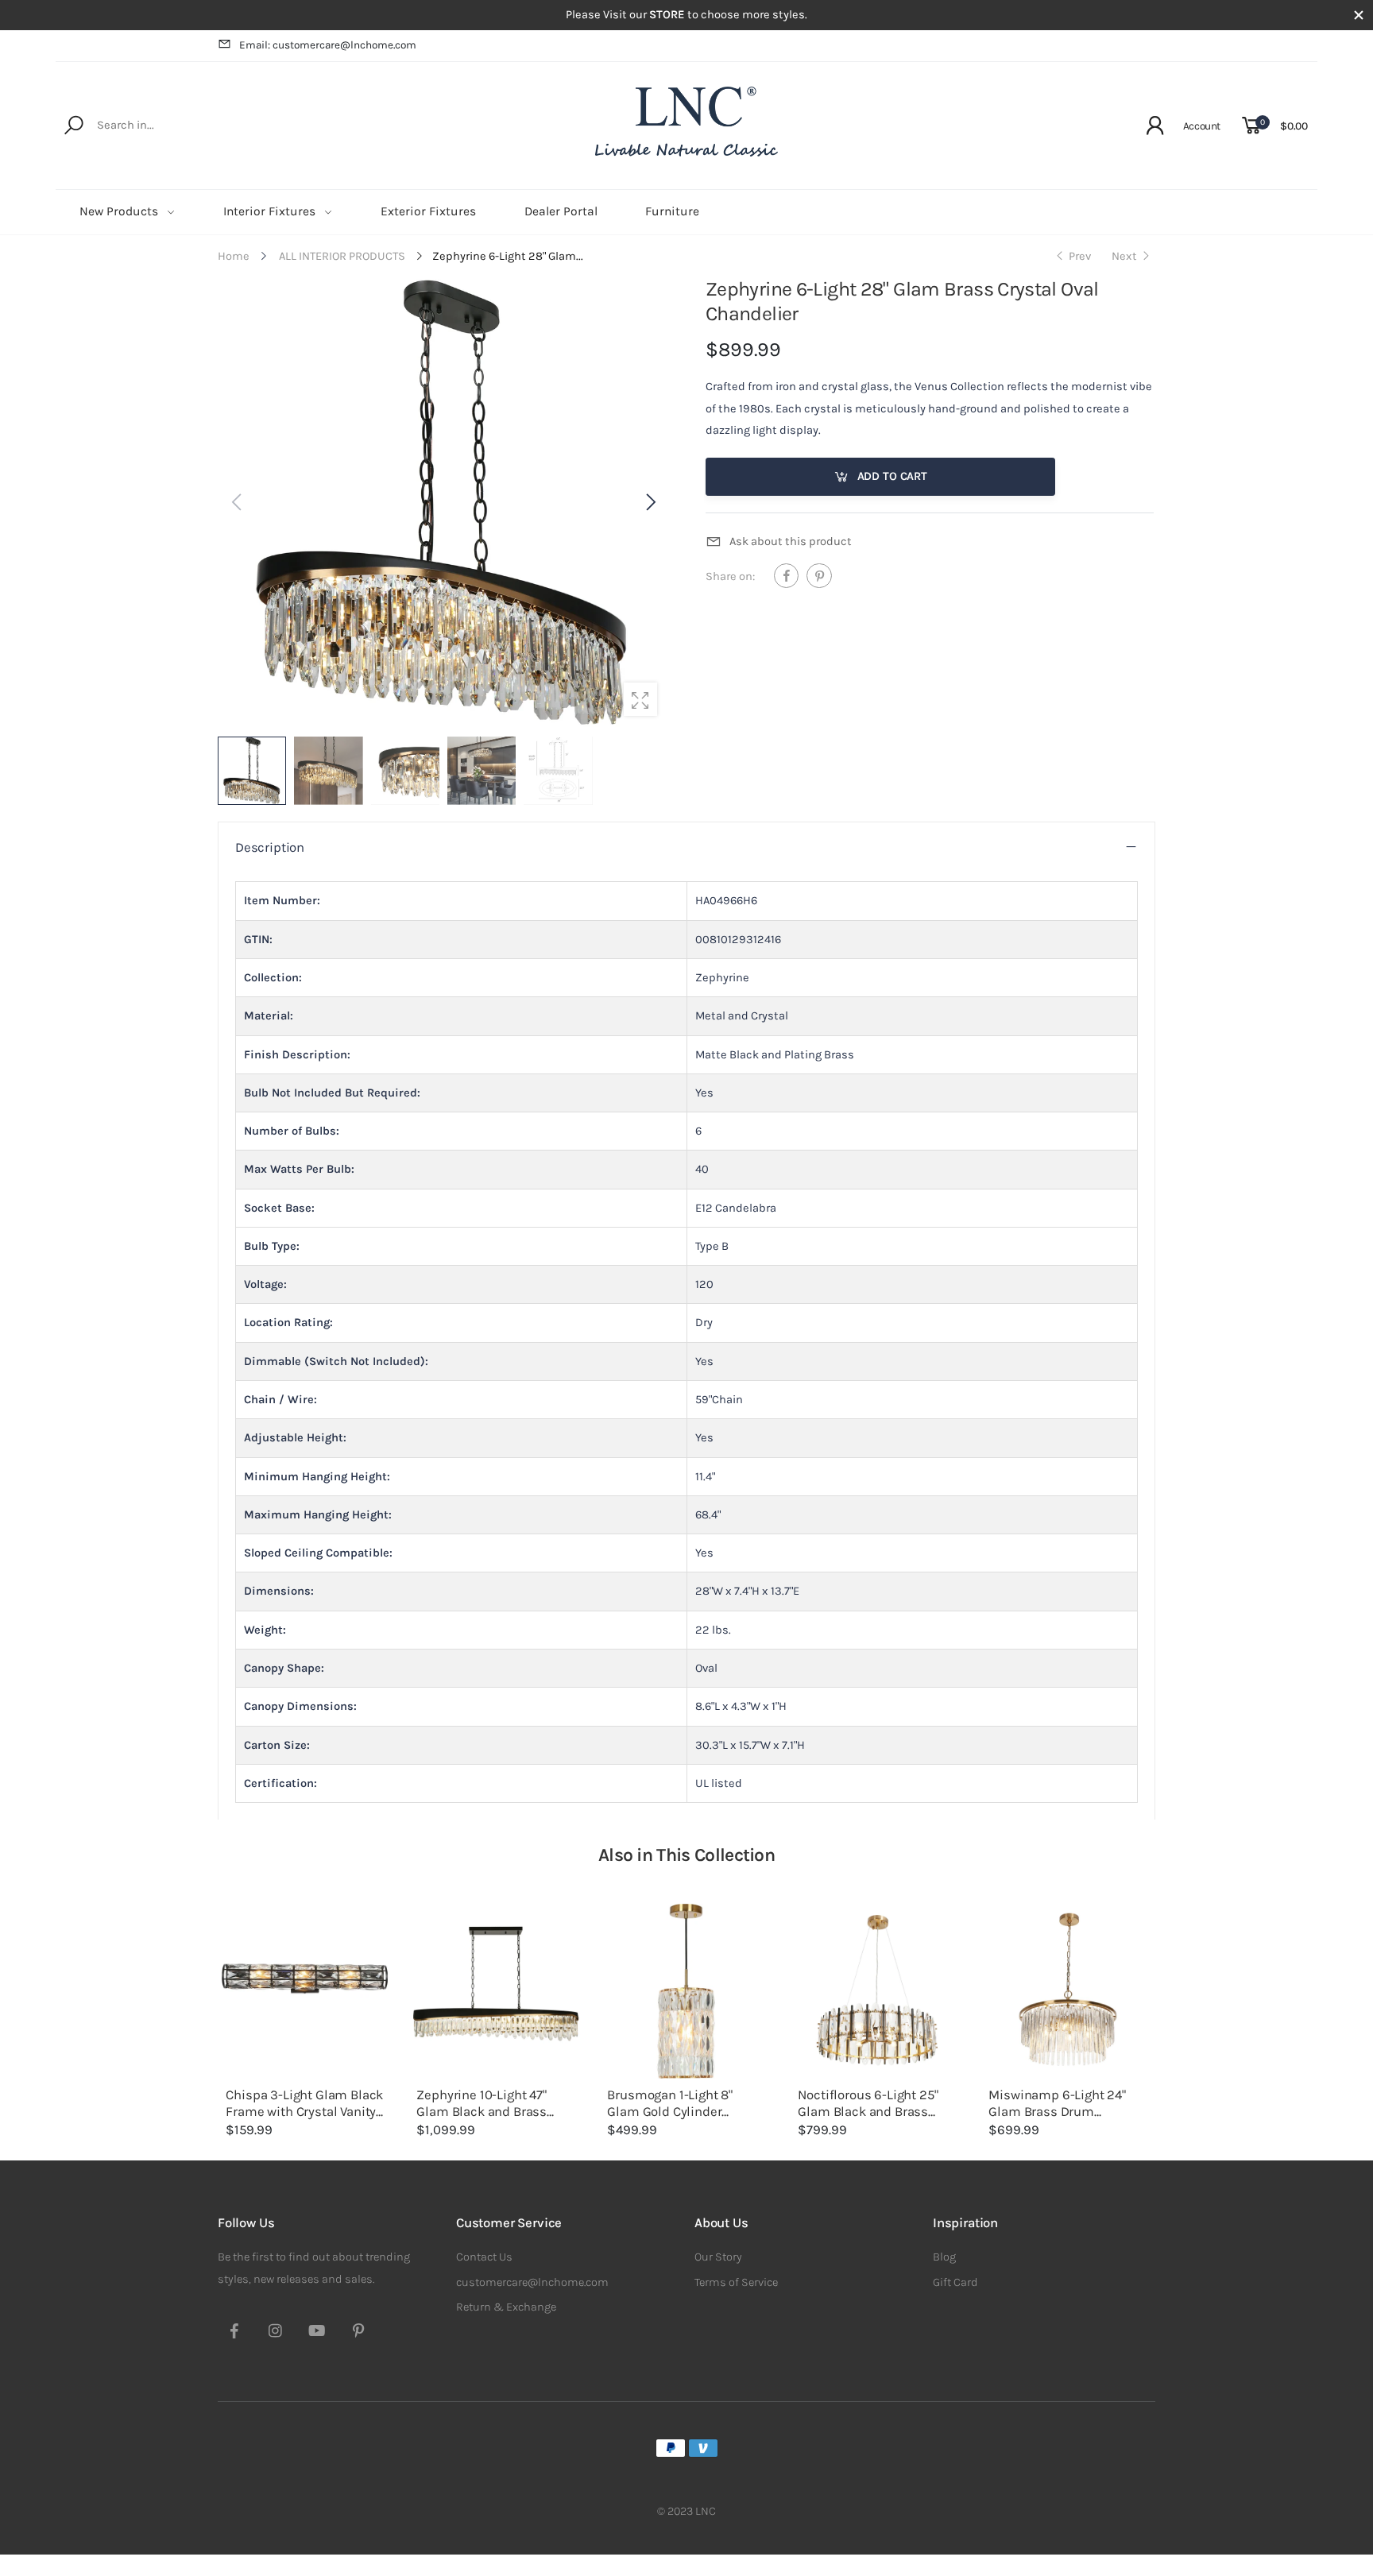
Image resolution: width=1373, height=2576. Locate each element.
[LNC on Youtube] (317, 2333)
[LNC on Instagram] (276, 2333)
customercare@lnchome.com (532, 2282)
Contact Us (484, 2257)
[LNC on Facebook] (234, 2333)
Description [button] (270, 847)
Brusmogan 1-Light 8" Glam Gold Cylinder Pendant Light (670, 2112)
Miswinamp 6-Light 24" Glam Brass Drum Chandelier (1057, 2112)
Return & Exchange (506, 2307)
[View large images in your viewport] (640, 699)
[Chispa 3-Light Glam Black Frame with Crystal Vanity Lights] (305, 1991)
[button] (649, 502)
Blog (944, 2257)
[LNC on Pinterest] (358, 2333)
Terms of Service (736, 2282)
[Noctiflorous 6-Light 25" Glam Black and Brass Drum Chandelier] (877, 1991)
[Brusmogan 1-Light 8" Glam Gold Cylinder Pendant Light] (686, 1991)
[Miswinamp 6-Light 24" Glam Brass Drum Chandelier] (1068, 1991)
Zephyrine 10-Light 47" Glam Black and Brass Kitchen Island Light (482, 2112)
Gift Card (955, 2282)
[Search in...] (77, 126)
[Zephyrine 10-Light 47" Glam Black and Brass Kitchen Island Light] (496, 1991)
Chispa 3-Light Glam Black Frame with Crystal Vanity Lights (304, 2112)
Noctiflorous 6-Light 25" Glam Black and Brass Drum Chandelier (868, 2112)
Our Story (718, 2257)
